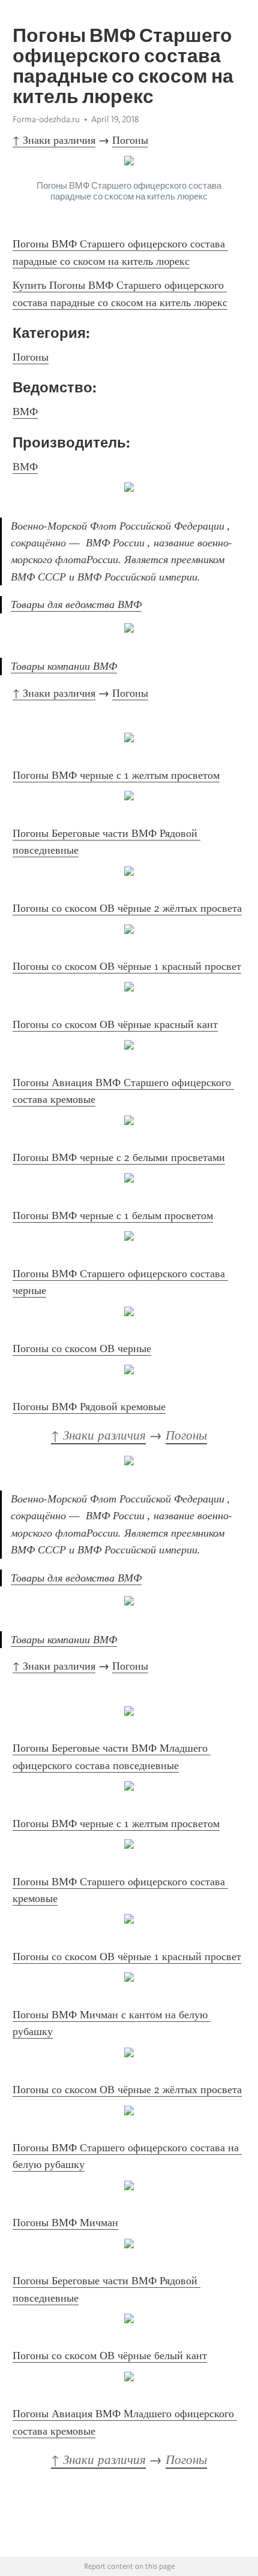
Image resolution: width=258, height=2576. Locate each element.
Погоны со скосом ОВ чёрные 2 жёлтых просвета (127, 908)
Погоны (130, 140)
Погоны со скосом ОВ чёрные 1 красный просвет (127, 966)
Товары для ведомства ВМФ (76, 604)
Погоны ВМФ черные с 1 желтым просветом (116, 775)
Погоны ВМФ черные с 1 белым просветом (113, 1216)
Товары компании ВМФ (64, 666)
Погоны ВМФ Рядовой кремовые (89, 1407)
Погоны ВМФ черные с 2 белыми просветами (119, 1157)
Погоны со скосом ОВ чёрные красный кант (115, 1024)
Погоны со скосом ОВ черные (82, 1349)
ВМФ (25, 412)
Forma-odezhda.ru (46, 119)
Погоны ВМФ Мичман (65, 2223)
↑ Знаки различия (54, 140)
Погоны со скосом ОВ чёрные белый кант (110, 2356)
